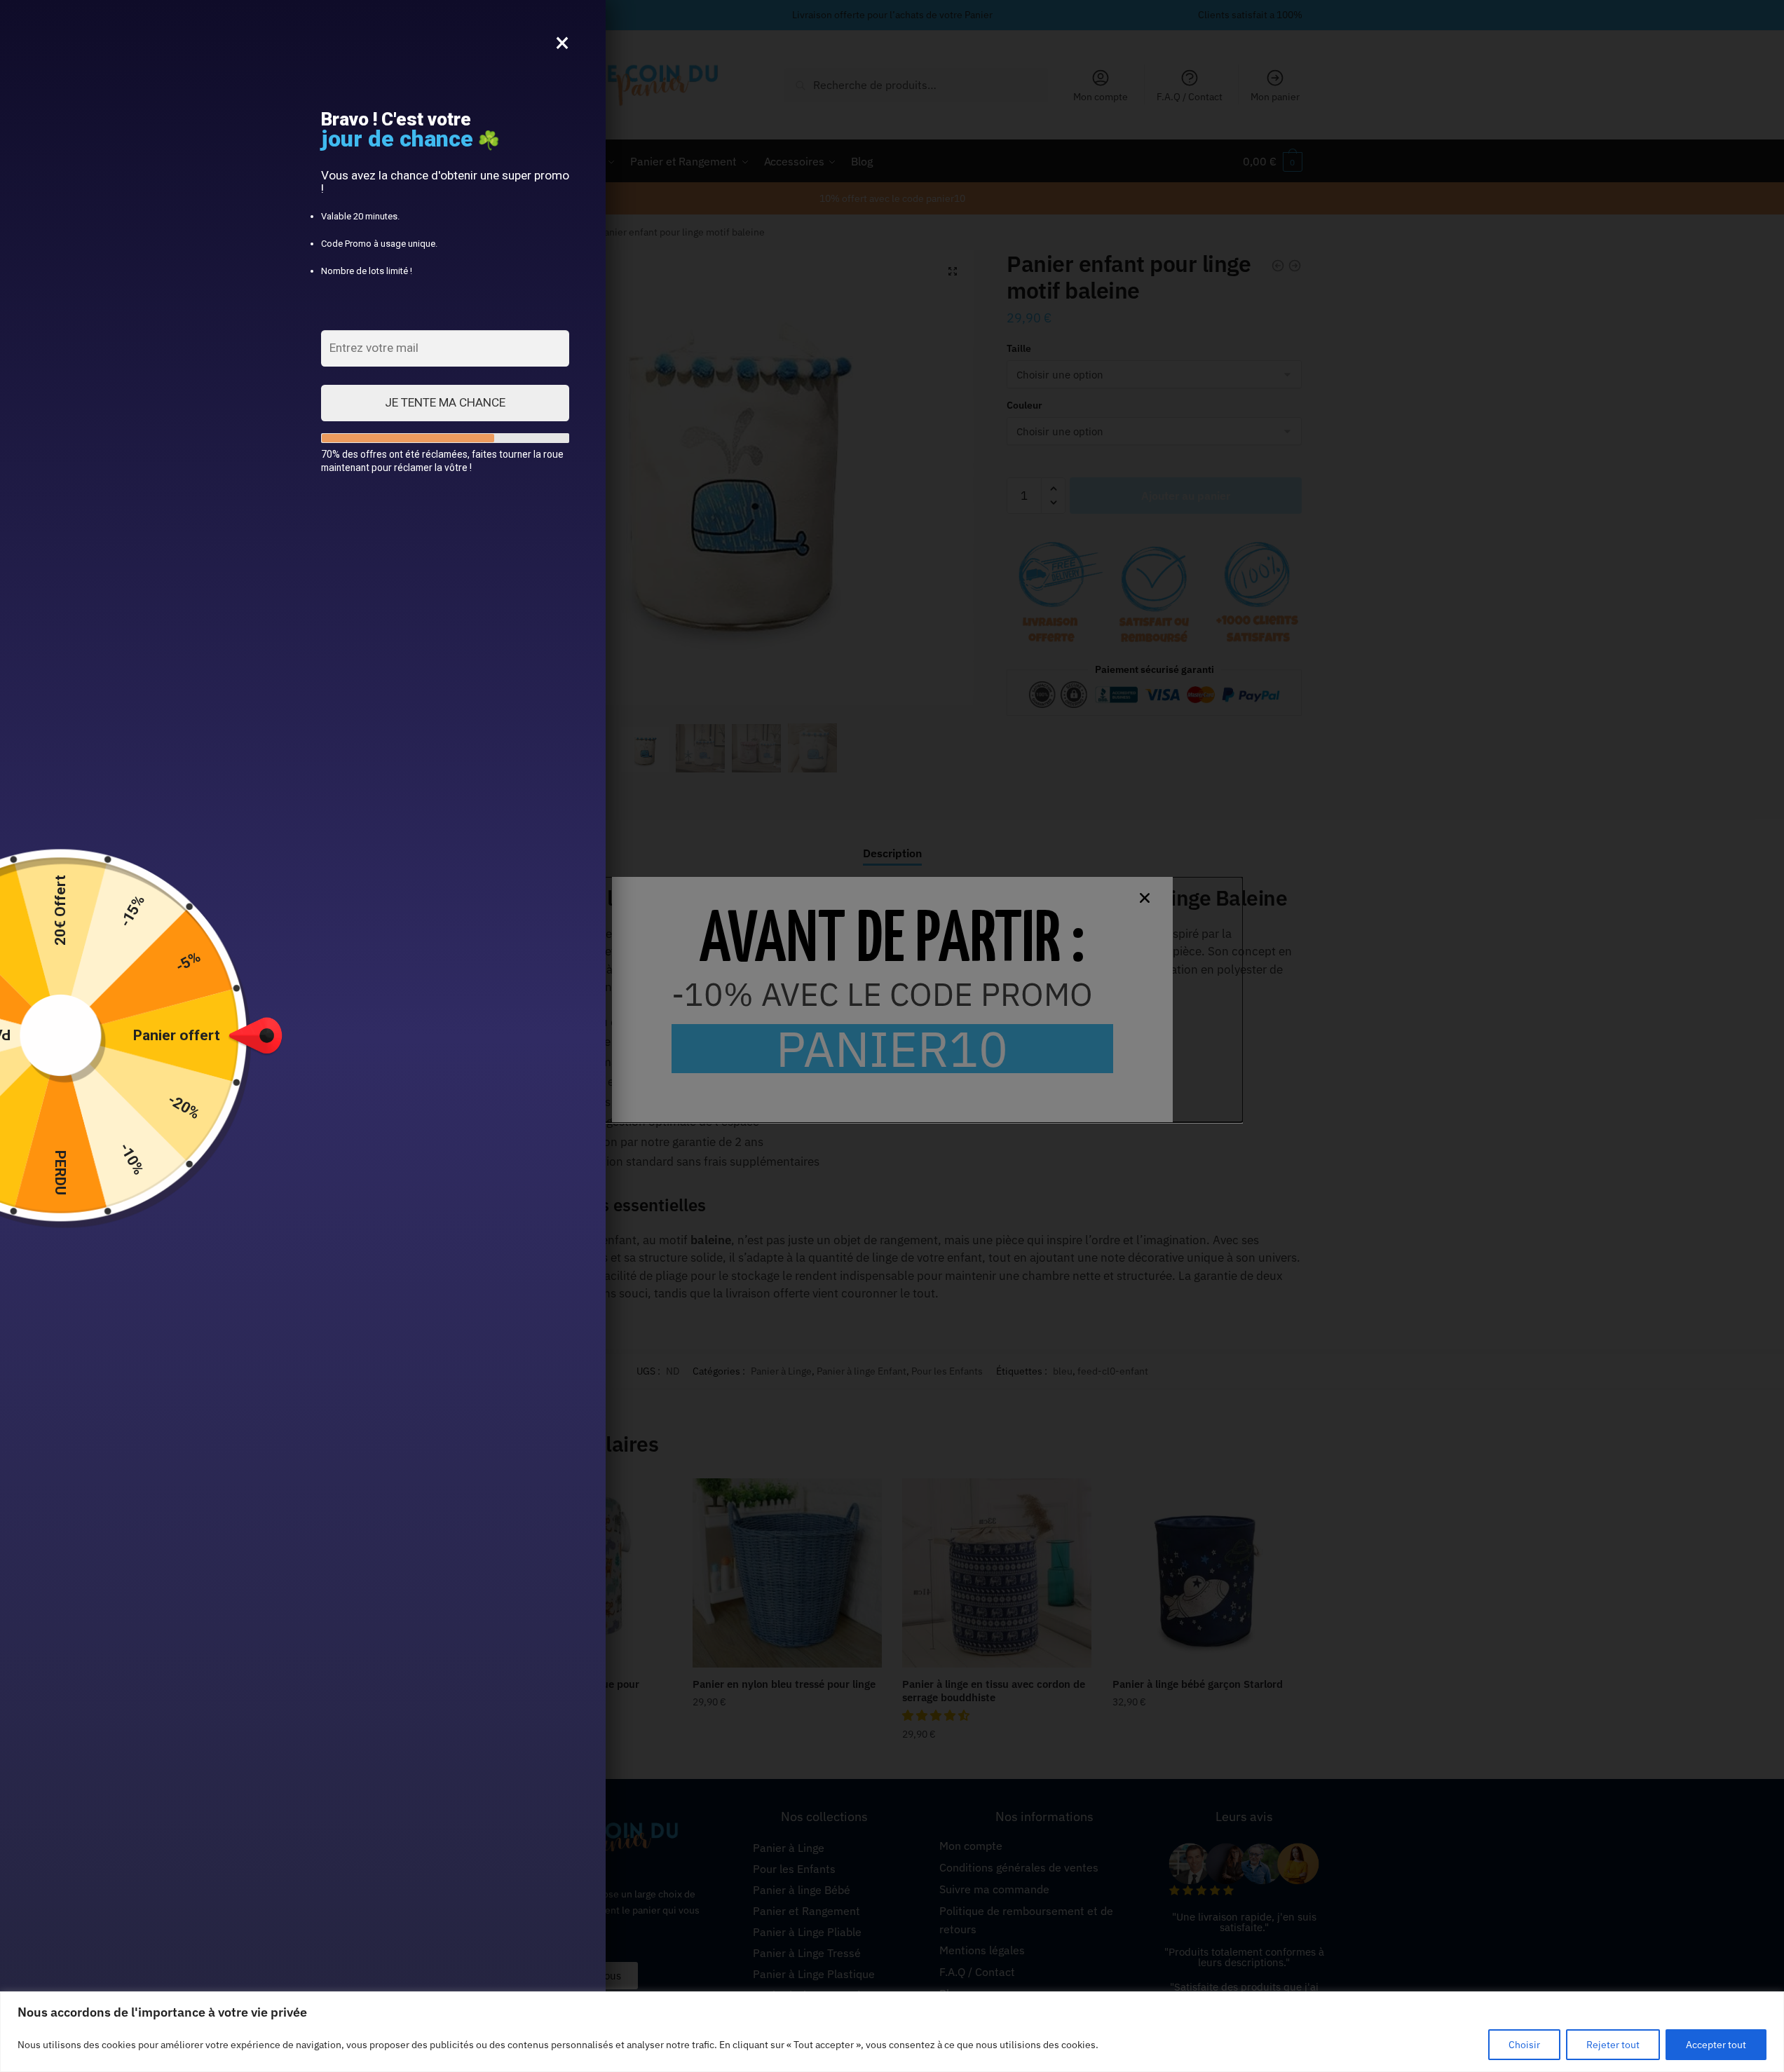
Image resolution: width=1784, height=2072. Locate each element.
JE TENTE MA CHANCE (445, 402)
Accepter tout (1716, 2045)
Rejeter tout (1613, 2045)
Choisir (1524, 2045)
